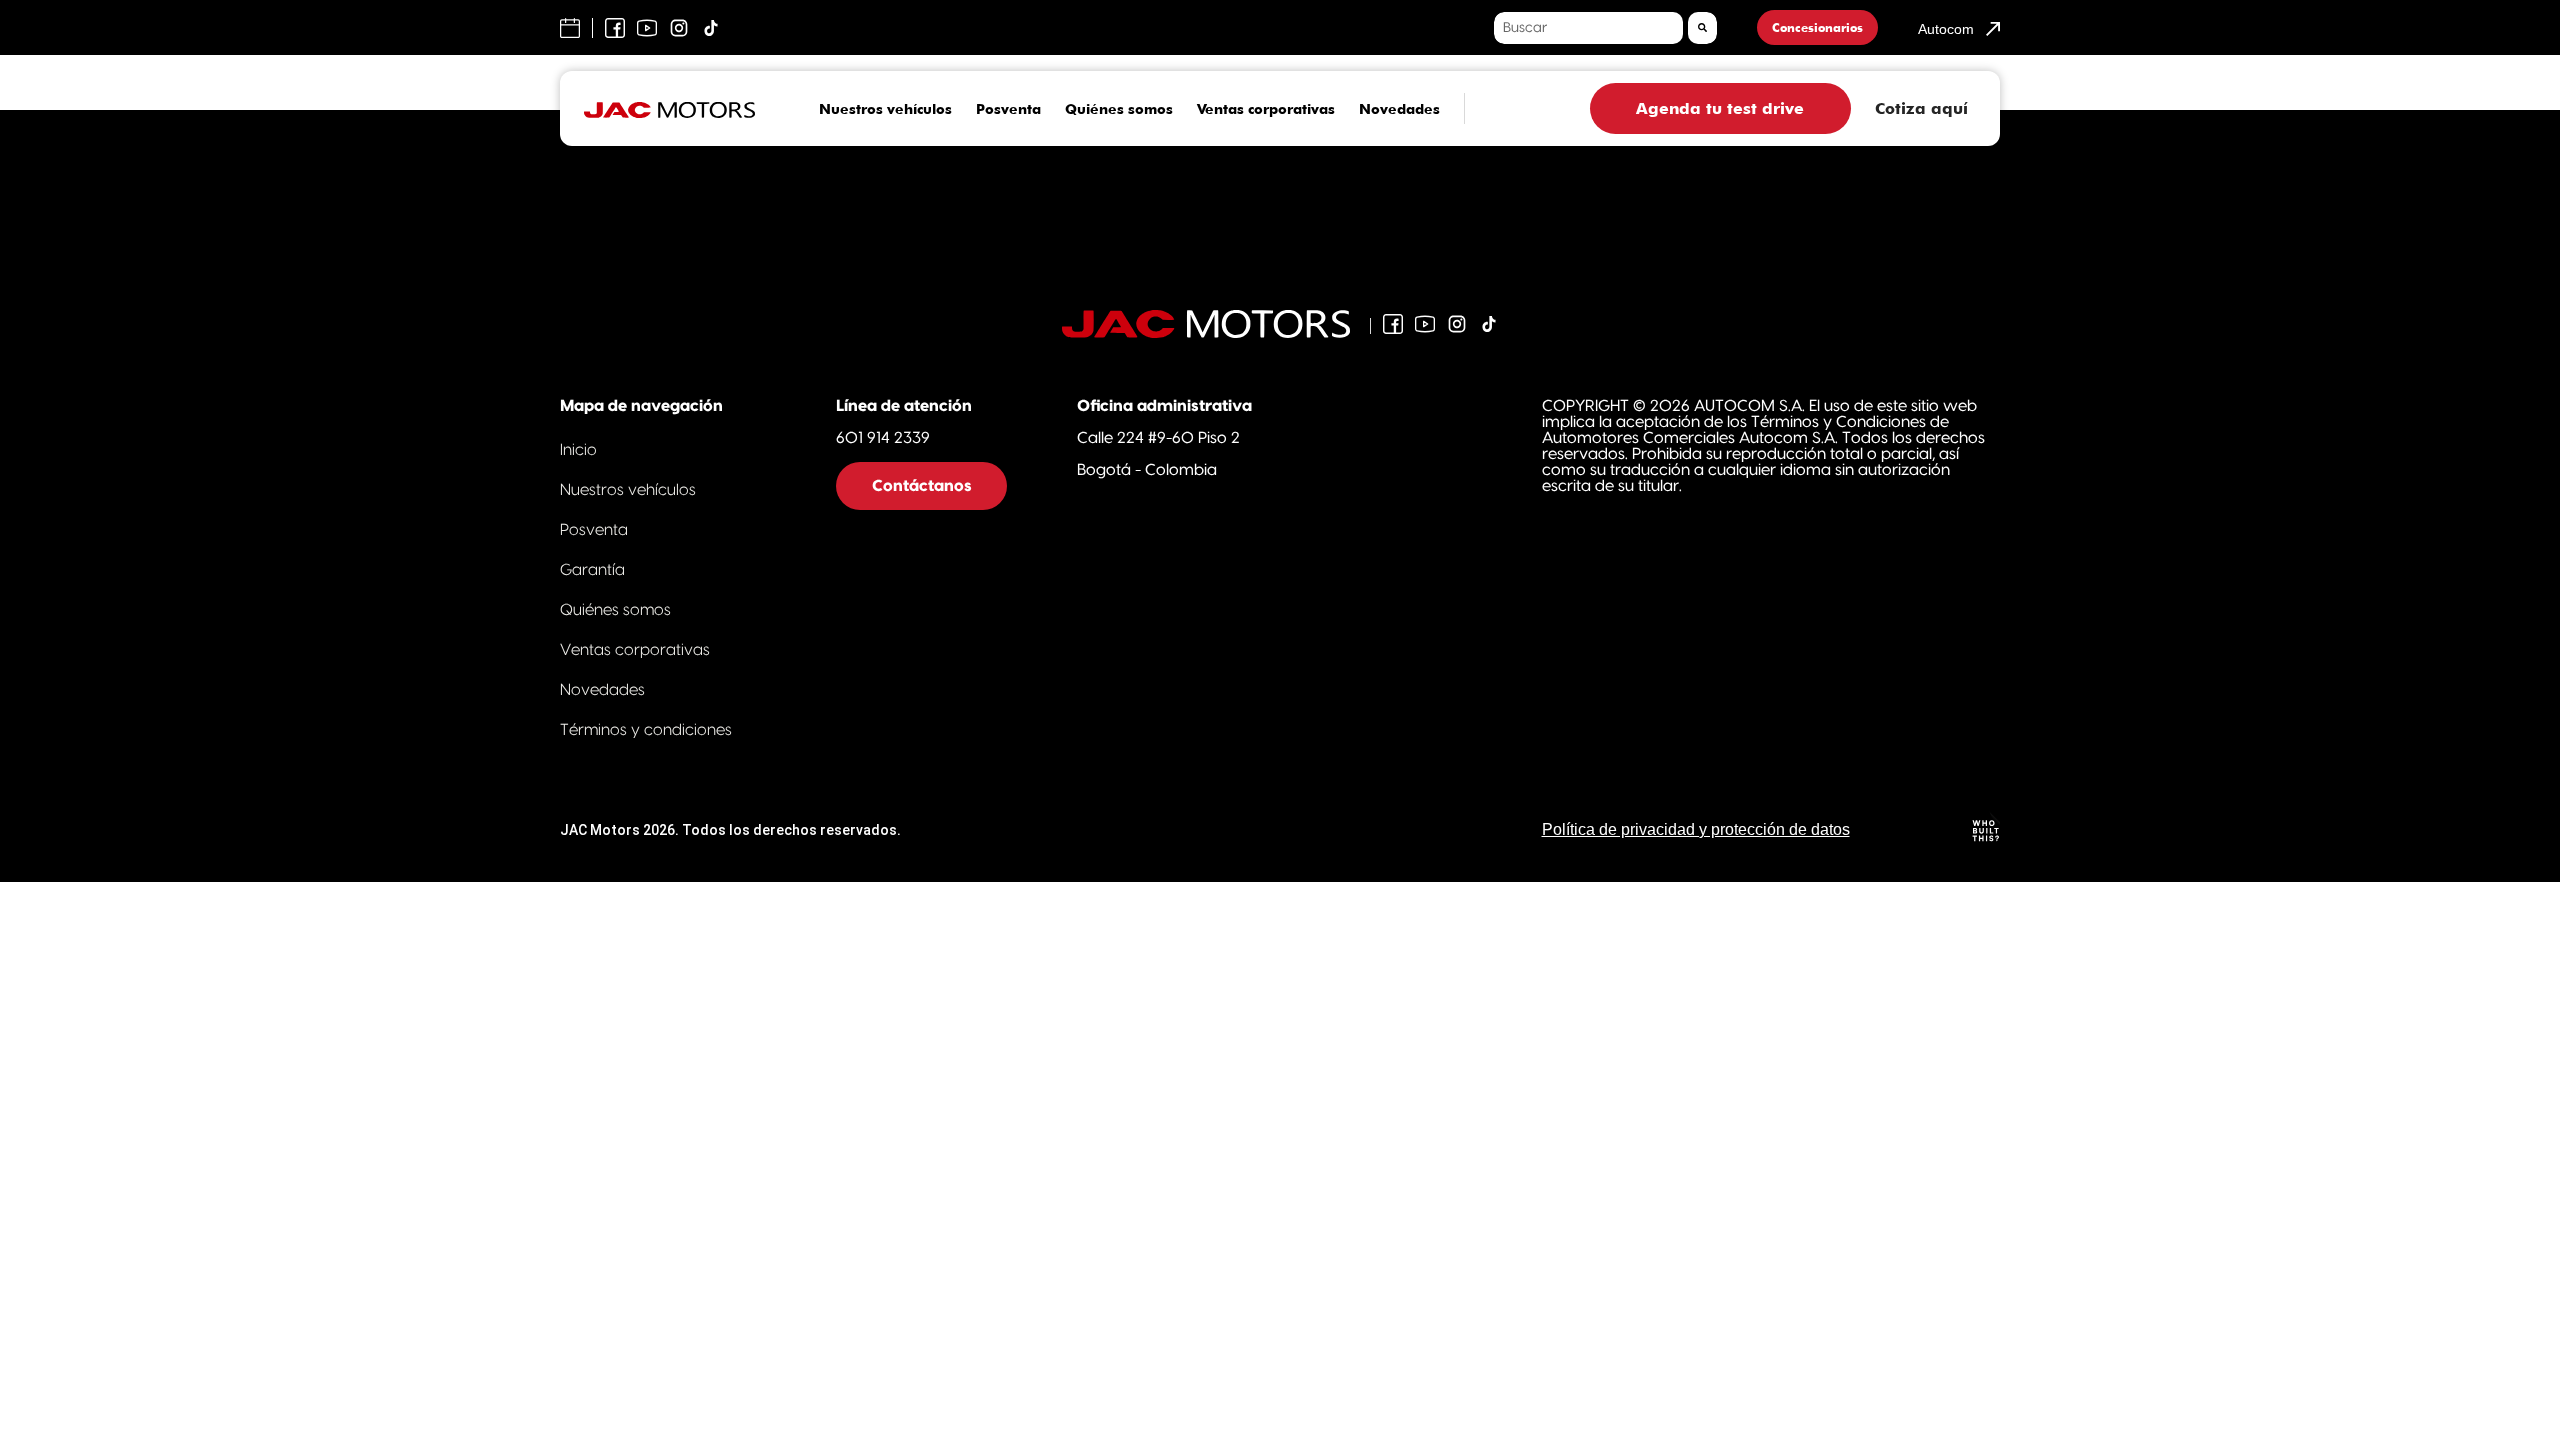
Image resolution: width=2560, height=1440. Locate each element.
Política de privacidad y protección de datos (1696, 829)
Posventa (1008, 109)
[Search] (1702, 28)
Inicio (578, 450)
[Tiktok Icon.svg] (1489, 324)
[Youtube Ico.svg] (1425, 324)
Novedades (1399, 109)
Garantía (592, 570)
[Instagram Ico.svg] (1457, 324)
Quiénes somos (1119, 109)
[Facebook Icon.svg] (1393, 324)
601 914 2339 (883, 438)
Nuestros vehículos (885, 109)
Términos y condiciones (646, 730)
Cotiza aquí (1921, 108)
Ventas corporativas (1266, 109)
